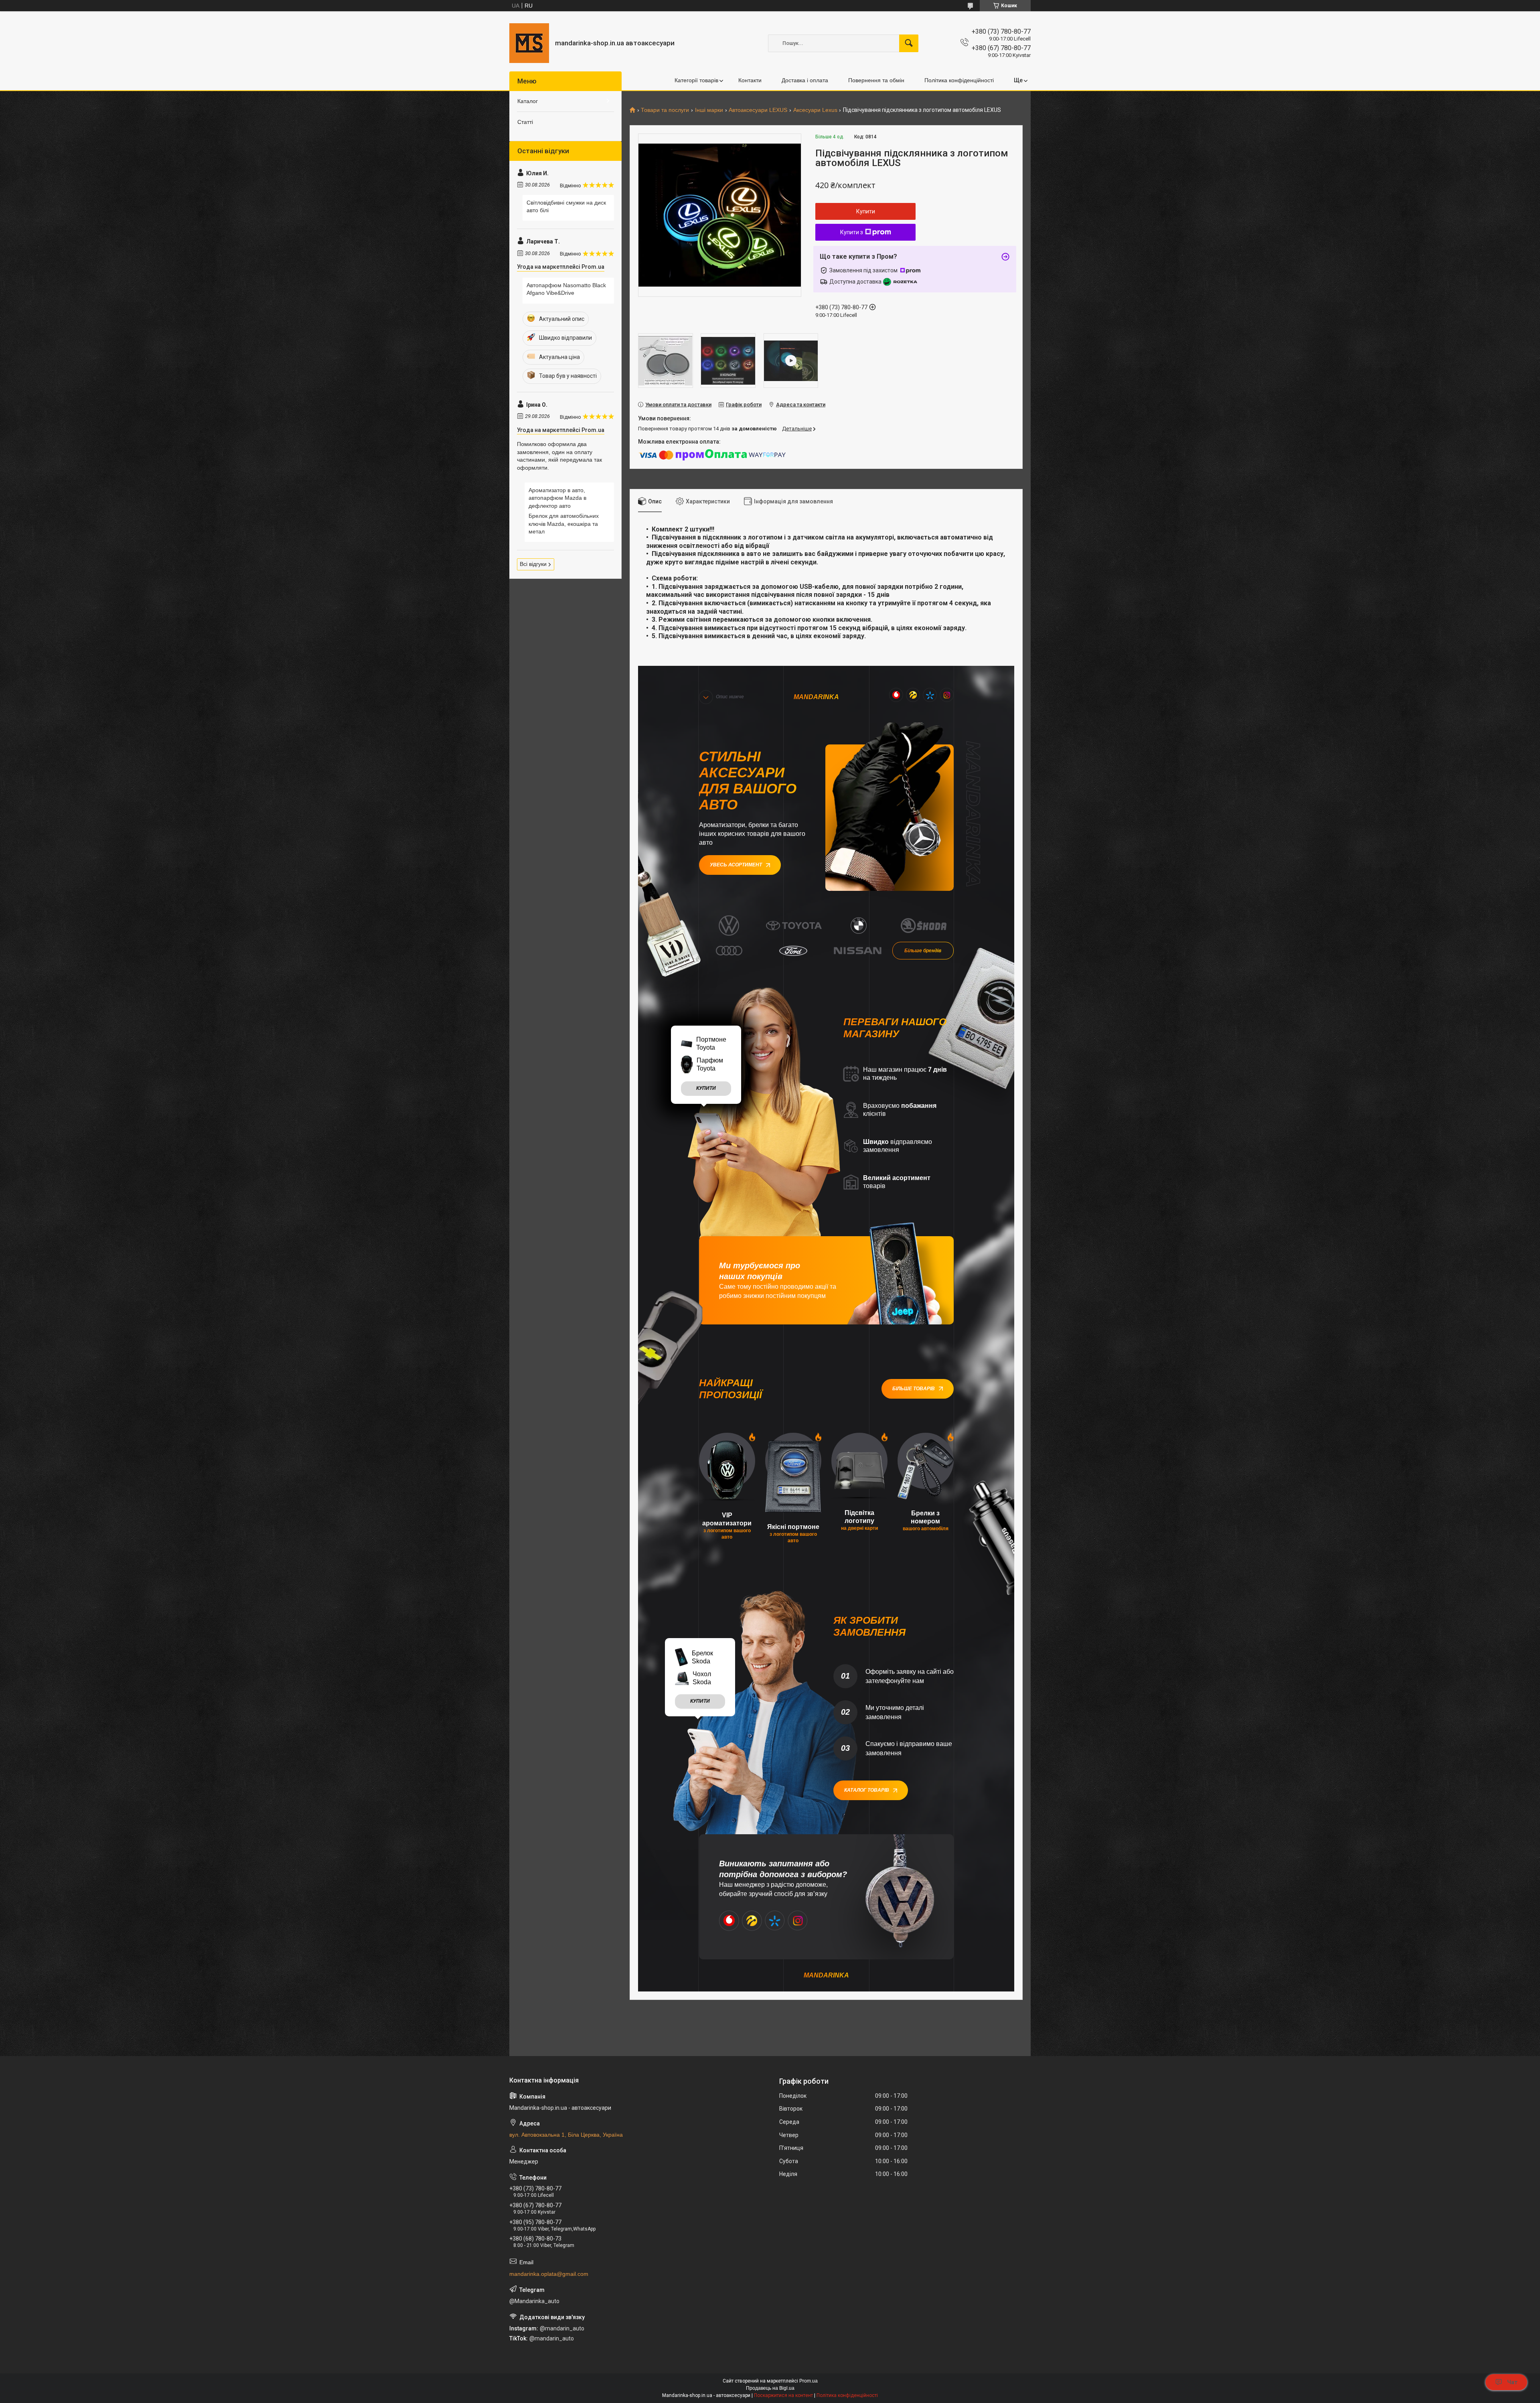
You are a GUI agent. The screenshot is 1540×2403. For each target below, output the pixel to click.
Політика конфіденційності (959, 80)
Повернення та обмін (876, 80)
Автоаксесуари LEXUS (758, 110)
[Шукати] (909, 43)
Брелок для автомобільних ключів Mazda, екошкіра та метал (564, 524)
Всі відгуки (533, 564)
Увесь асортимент (736, 865)
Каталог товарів (867, 1790)
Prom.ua (808, 2381)
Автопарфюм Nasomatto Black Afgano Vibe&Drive (566, 289)
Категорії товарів (696, 80)
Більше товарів (914, 1389)
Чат (1512, 2382)
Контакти (750, 80)
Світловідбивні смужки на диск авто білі (566, 207)
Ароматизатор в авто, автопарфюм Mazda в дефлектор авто (557, 498)
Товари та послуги (665, 110)
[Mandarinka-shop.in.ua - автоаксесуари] (529, 43)
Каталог (528, 101)
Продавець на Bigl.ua (770, 2388)
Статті (525, 122)
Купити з (852, 232)
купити (706, 1088)
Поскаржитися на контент (783, 2395)
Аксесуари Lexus (815, 110)
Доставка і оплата (805, 80)
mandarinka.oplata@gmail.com (549, 2274)
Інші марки (709, 110)
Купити (866, 211)
